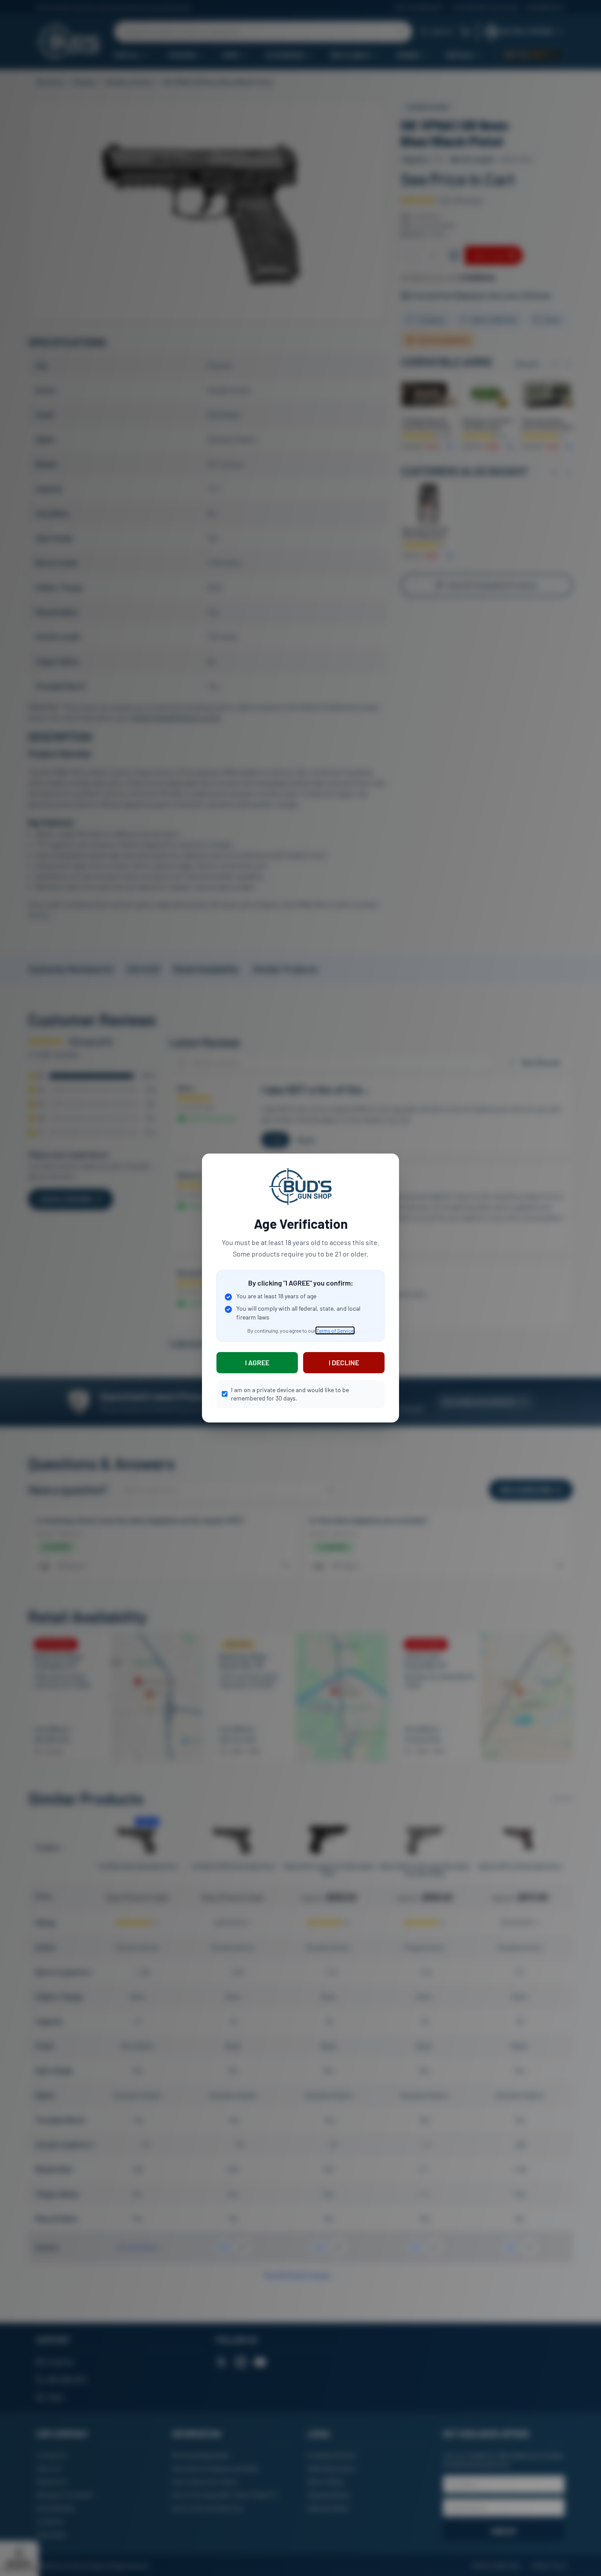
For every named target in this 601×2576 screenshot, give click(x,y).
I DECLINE (344, 1362)
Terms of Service (335, 1330)
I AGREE (257, 1362)
